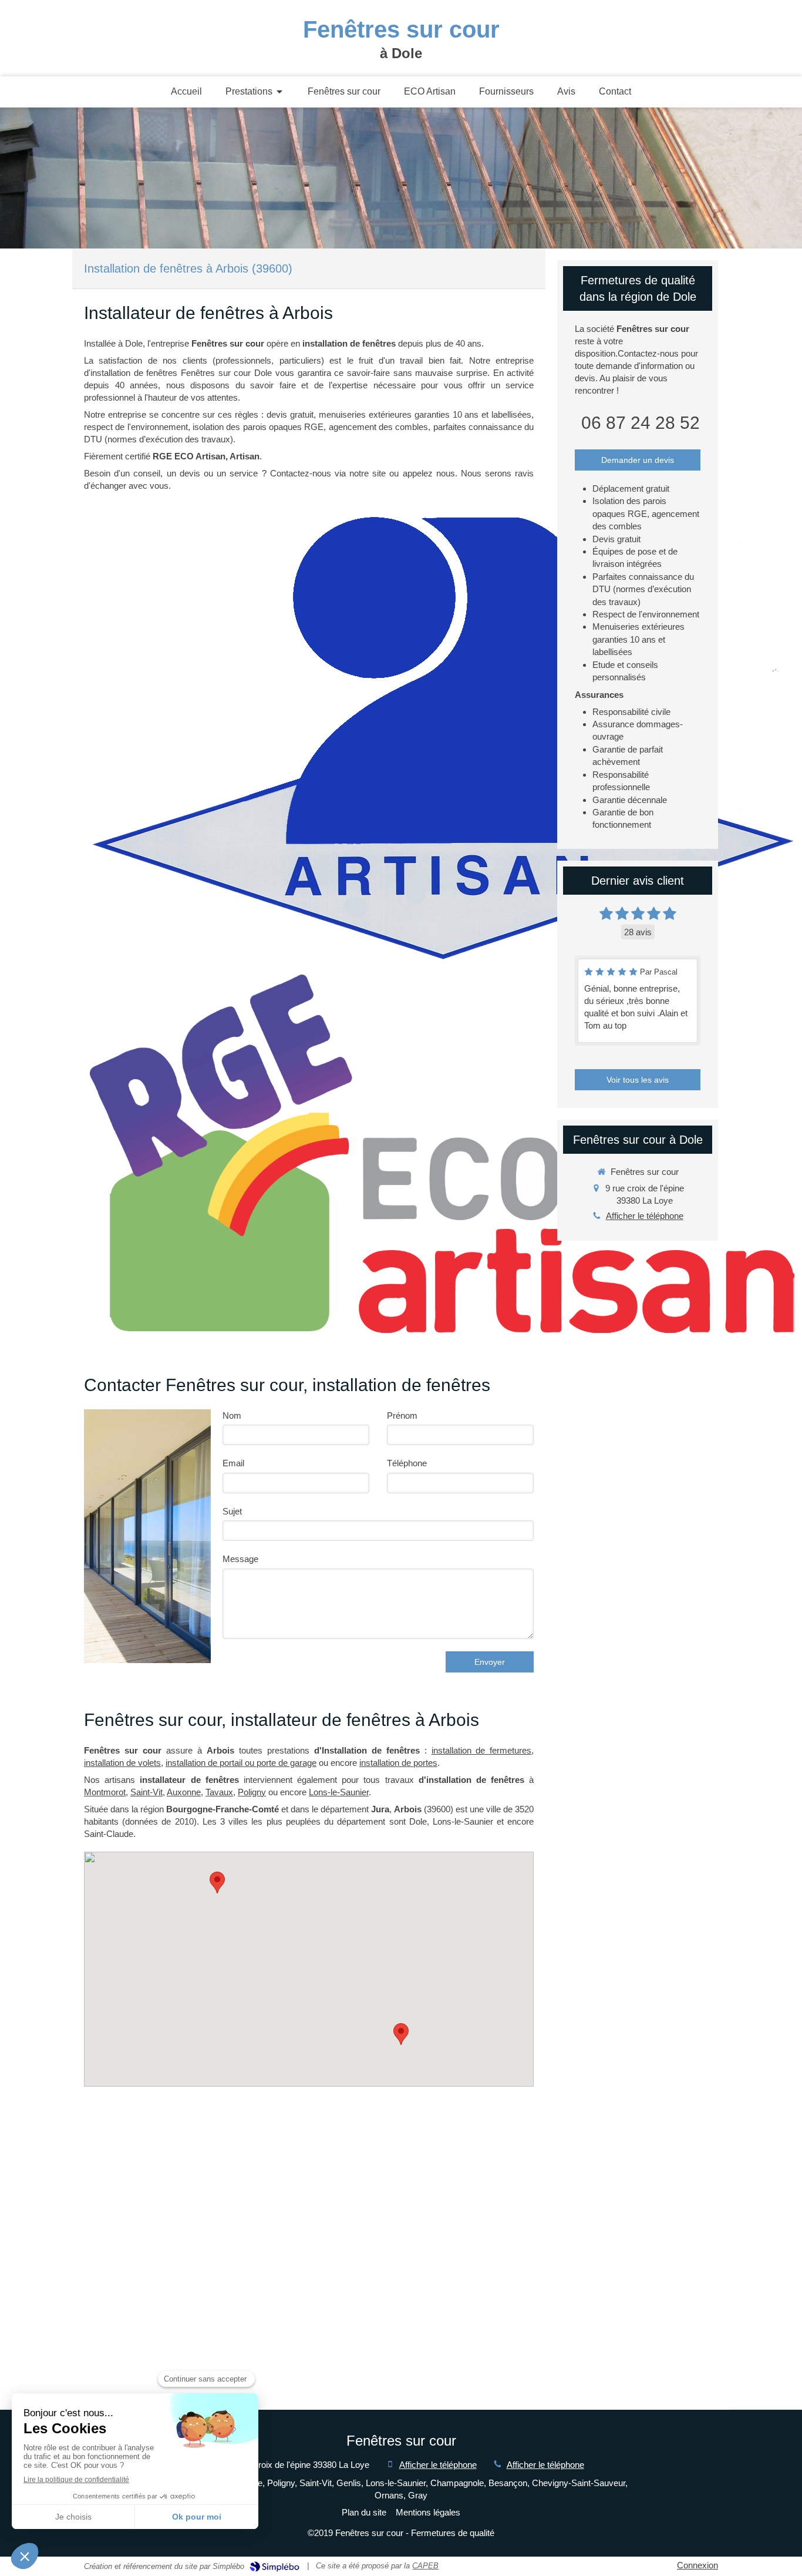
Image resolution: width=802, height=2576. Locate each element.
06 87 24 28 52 (641, 423)
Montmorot (105, 1792)
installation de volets (122, 1763)
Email (233, 1463)
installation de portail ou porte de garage (241, 1763)
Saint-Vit (146, 1792)
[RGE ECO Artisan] (442, 1154)
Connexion (697, 2565)
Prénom (402, 1415)
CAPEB (425, 2566)
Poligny (252, 1792)
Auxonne (184, 1792)
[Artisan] (442, 737)
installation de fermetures (482, 1750)
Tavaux (219, 1792)
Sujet (232, 1511)
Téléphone (407, 1463)
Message (240, 1559)
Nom (232, 1415)
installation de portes (398, 1763)
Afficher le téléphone (645, 1216)
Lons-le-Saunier (339, 1792)
